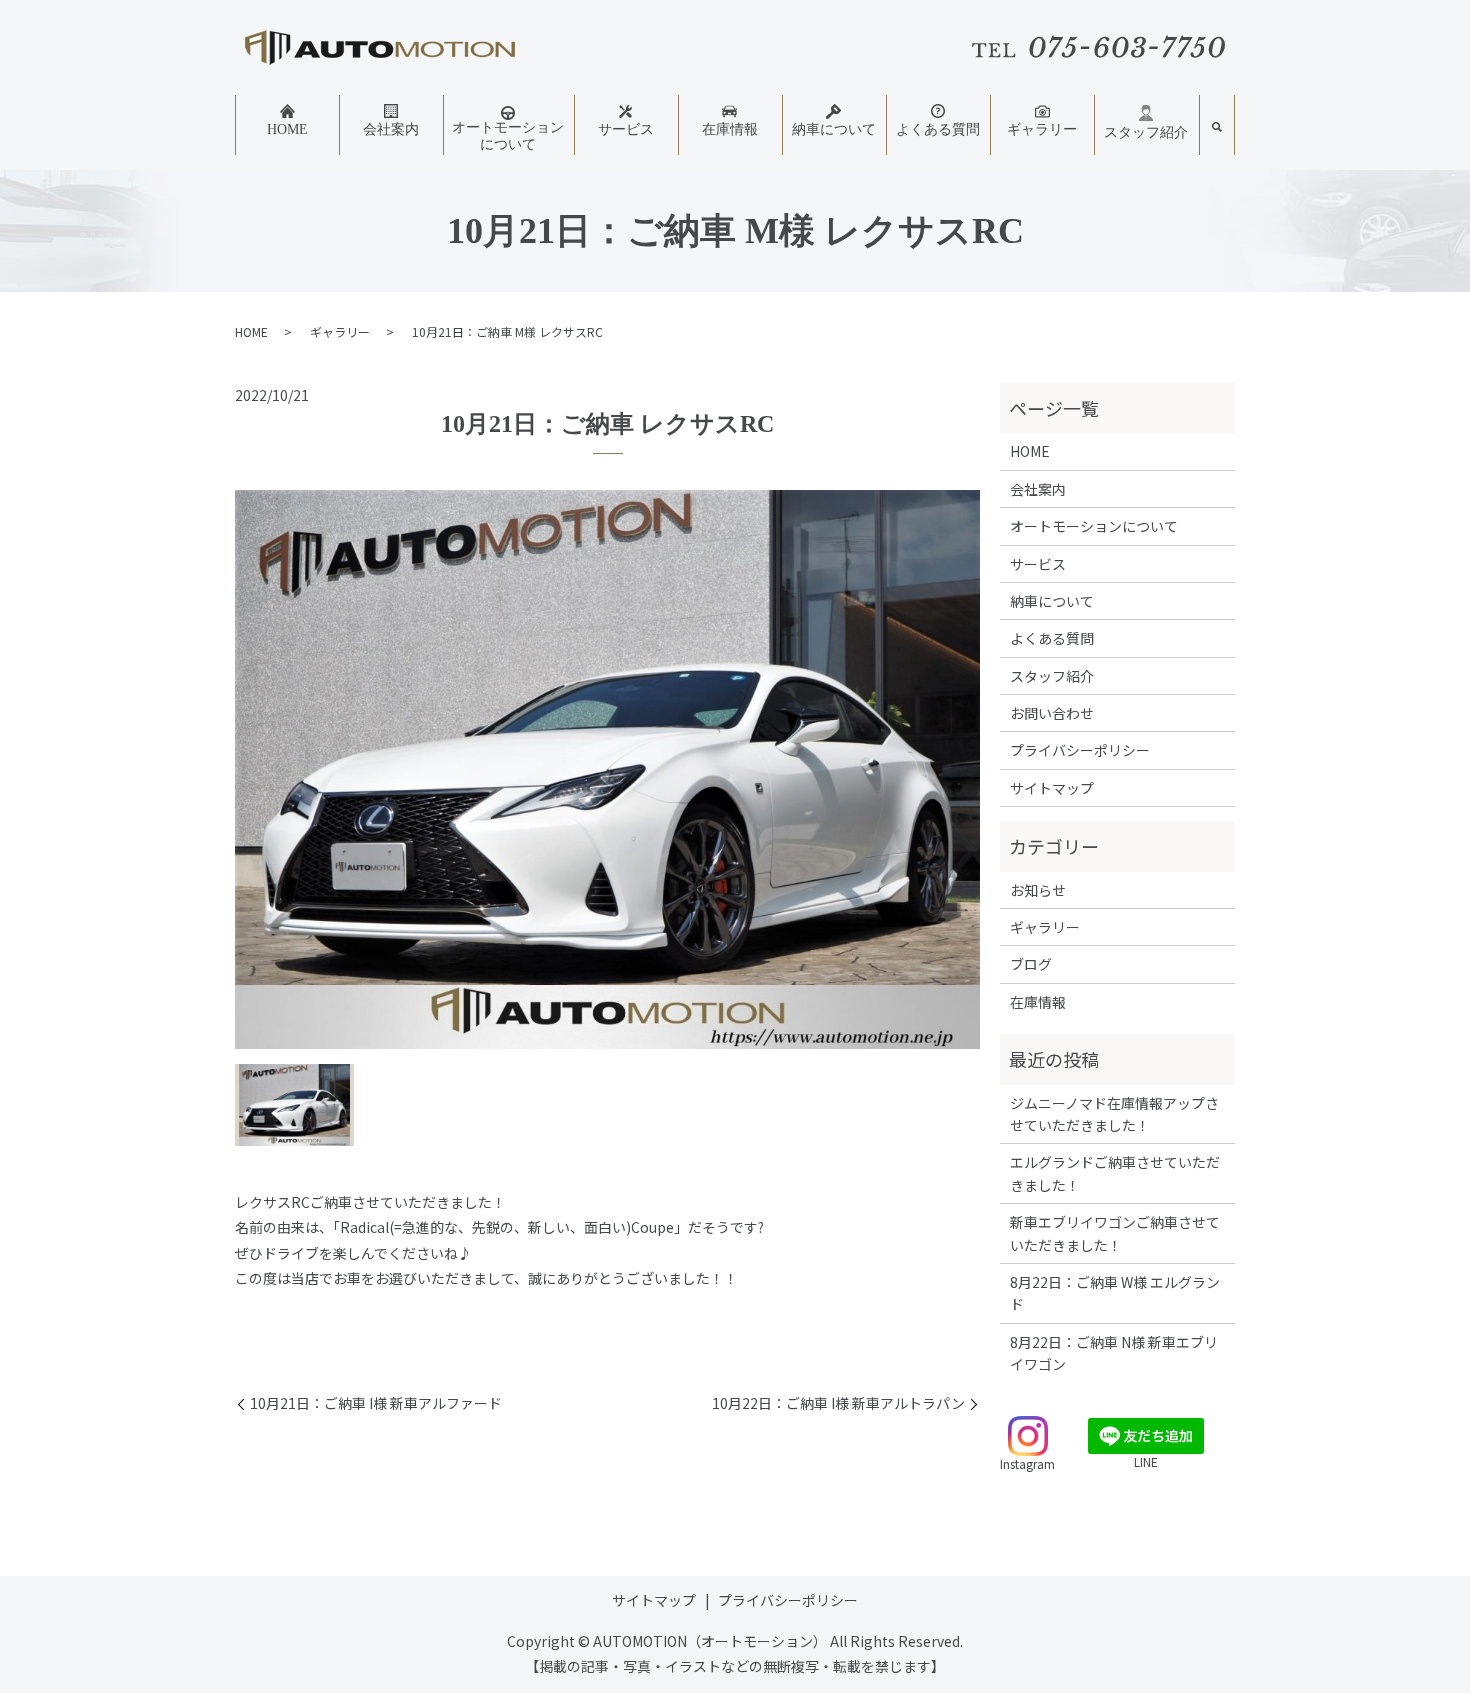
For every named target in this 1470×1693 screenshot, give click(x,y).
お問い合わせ (1052, 713)
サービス (626, 129)
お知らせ (1038, 890)
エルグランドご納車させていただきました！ (1115, 1173)
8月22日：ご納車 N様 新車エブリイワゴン (1114, 1353)
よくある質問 (938, 129)
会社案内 (391, 129)
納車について (834, 129)
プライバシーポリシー (1080, 750)
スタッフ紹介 (1146, 132)
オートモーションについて (508, 136)
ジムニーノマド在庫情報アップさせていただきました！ (1114, 1114)
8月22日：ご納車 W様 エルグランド (1115, 1293)
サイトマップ (1052, 788)
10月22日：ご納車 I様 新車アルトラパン (838, 1403)
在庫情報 (730, 129)
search (1217, 128)
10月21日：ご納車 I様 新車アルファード (376, 1403)
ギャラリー (1042, 129)
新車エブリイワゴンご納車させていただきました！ (1115, 1233)
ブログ (1031, 964)
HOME (287, 129)
